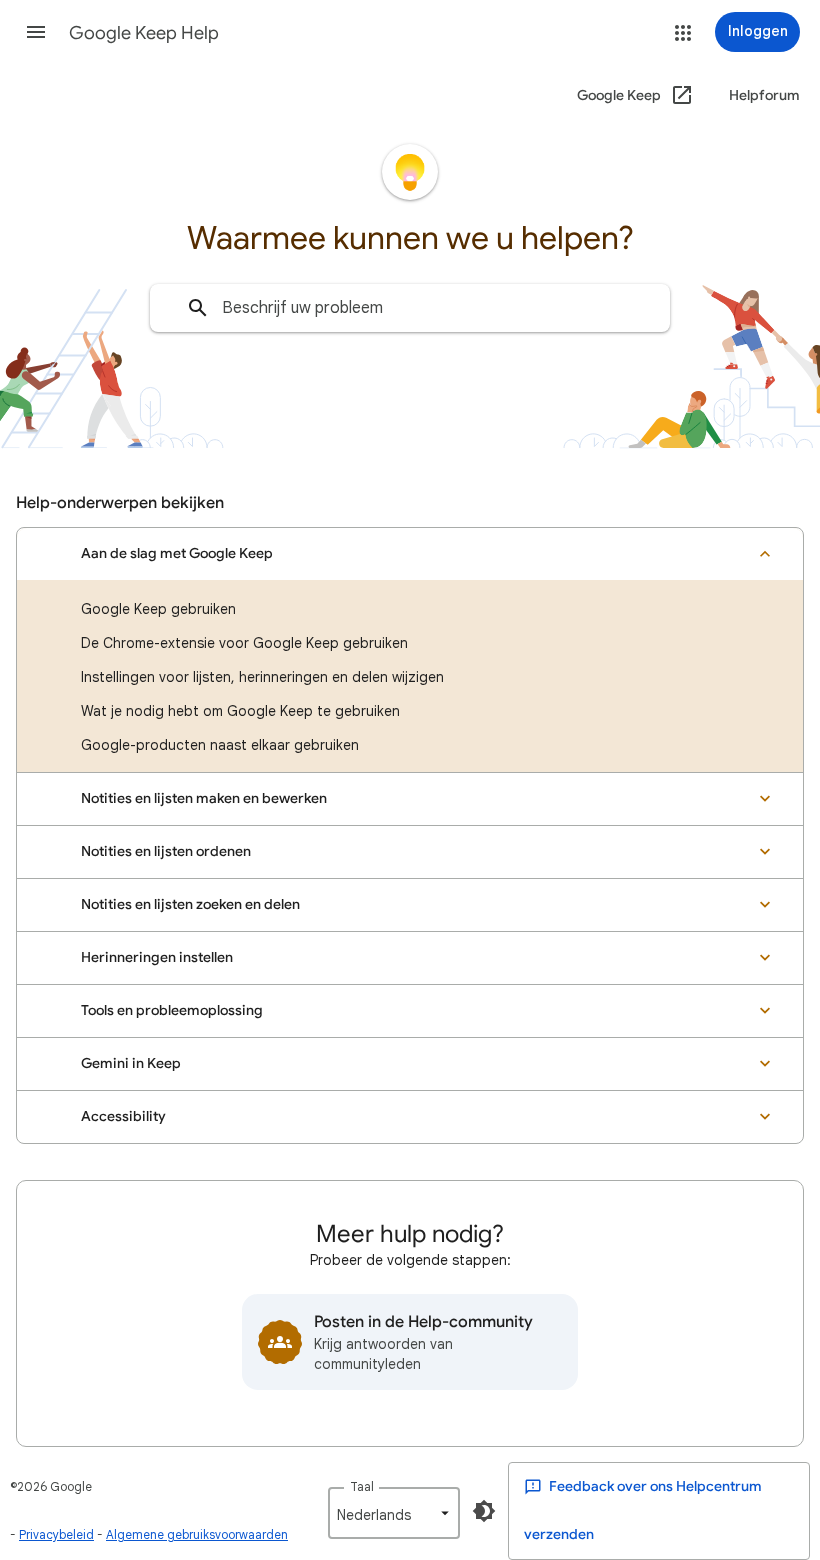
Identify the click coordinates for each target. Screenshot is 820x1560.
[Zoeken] (198, 308)
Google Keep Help (144, 33)
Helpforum (764, 95)
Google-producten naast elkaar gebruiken (220, 745)
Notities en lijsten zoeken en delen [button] (190, 904)
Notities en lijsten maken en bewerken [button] (204, 798)
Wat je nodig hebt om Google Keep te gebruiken (240, 711)
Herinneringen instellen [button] (157, 957)
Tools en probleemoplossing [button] (172, 1010)
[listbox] (394, 1513)
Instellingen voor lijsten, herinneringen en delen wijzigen (262, 677)
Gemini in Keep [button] (131, 1063)
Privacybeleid (56, 1534)
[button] (36, 32)
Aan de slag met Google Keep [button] (177, 553)
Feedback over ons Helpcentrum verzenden (643, 1510)
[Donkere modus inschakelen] (484, 1511)
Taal (362, 1486)
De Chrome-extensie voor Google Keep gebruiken (244, 643)
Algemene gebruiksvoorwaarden (197, 1534)
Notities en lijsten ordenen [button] (166, 851)
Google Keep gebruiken (158, 609)
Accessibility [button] (123, 1116)
